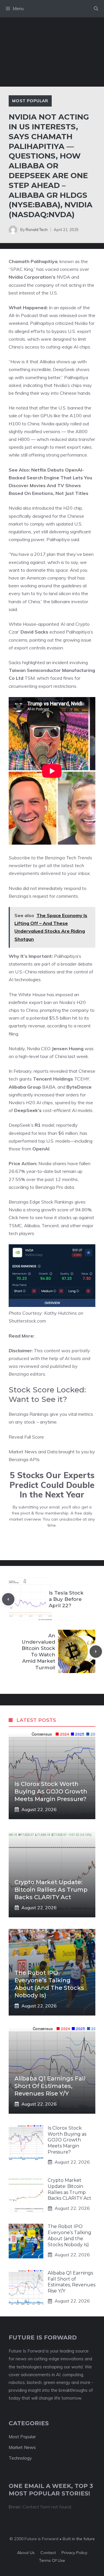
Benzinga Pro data (55, 1187)
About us (26, 2553)
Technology (20, 2458)
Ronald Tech (37, 230)
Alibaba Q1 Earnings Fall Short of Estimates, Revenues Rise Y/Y (50, 2086)
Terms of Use (52, 2560)
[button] (96, 9)
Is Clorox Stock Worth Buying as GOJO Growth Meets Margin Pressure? (51, 1791)
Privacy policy (74, 2553)
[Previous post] (8, 1599)
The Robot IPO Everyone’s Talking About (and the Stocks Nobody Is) (69, 2235)
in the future (83, 2539)
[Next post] (96, 1652)
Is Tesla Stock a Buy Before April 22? (66, 1599)
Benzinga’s (20, 896)
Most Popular (30, 101)
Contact (48, 2553)
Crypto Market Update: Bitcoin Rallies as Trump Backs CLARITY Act (51, 1890)
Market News (22, 2447)
